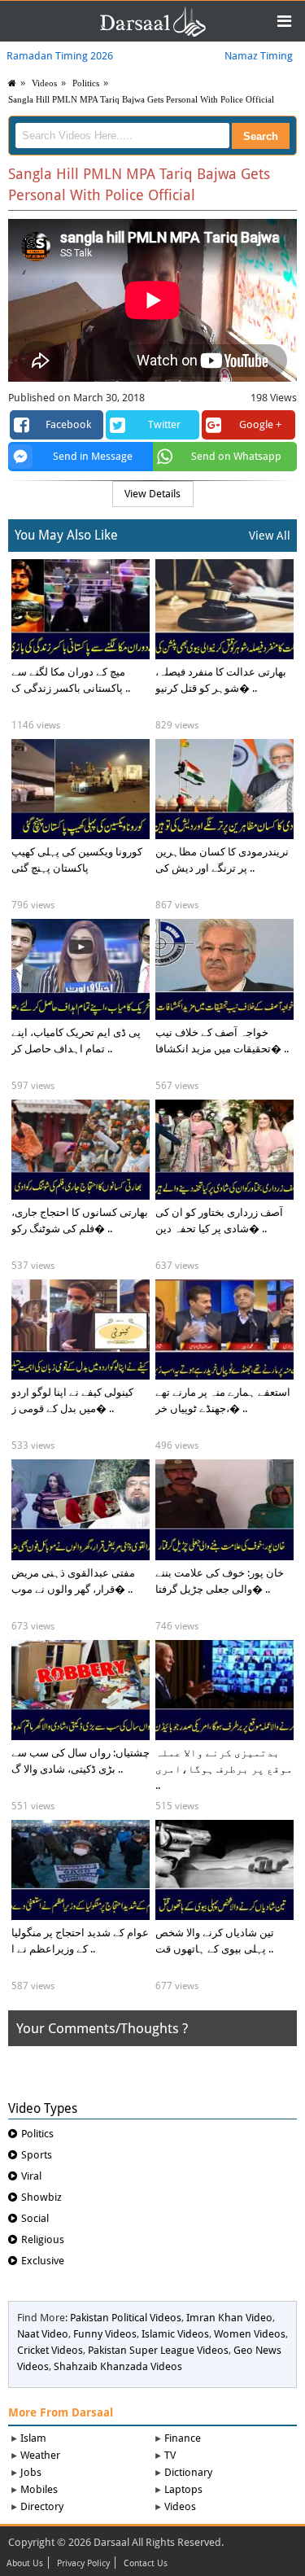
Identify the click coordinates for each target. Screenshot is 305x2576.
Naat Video (43, 2334)
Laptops (183, 2489)
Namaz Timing (259, 56)
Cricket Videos (50, 2350)
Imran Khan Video (229, 2318)
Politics (86, 83)
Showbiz (41, 2197)
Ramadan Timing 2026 (60, 56)
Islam (33, 2438)
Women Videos (250, 2334)
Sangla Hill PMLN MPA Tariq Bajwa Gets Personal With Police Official (141, 99)
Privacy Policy (83, 2564)
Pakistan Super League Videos (158, 2350)
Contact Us (146, 2564)
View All (270, 536)
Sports (37, 2155)
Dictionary (188, 2472)
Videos (180, 2506)
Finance (183, 2438)
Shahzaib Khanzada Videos (118, 2366)
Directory (42, 2506)
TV (170, 2455)
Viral (31, 2176)
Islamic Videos (175, 2334)
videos (44, 83)
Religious (43, 2239)
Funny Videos (105, 2334)
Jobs (31, 2472)
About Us (25, 2564)
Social (35, 2218)
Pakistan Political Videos (126, 2318)
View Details (152, 494)
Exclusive (43, 2261)
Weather (40, 2455)
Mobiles (39, 2489)
